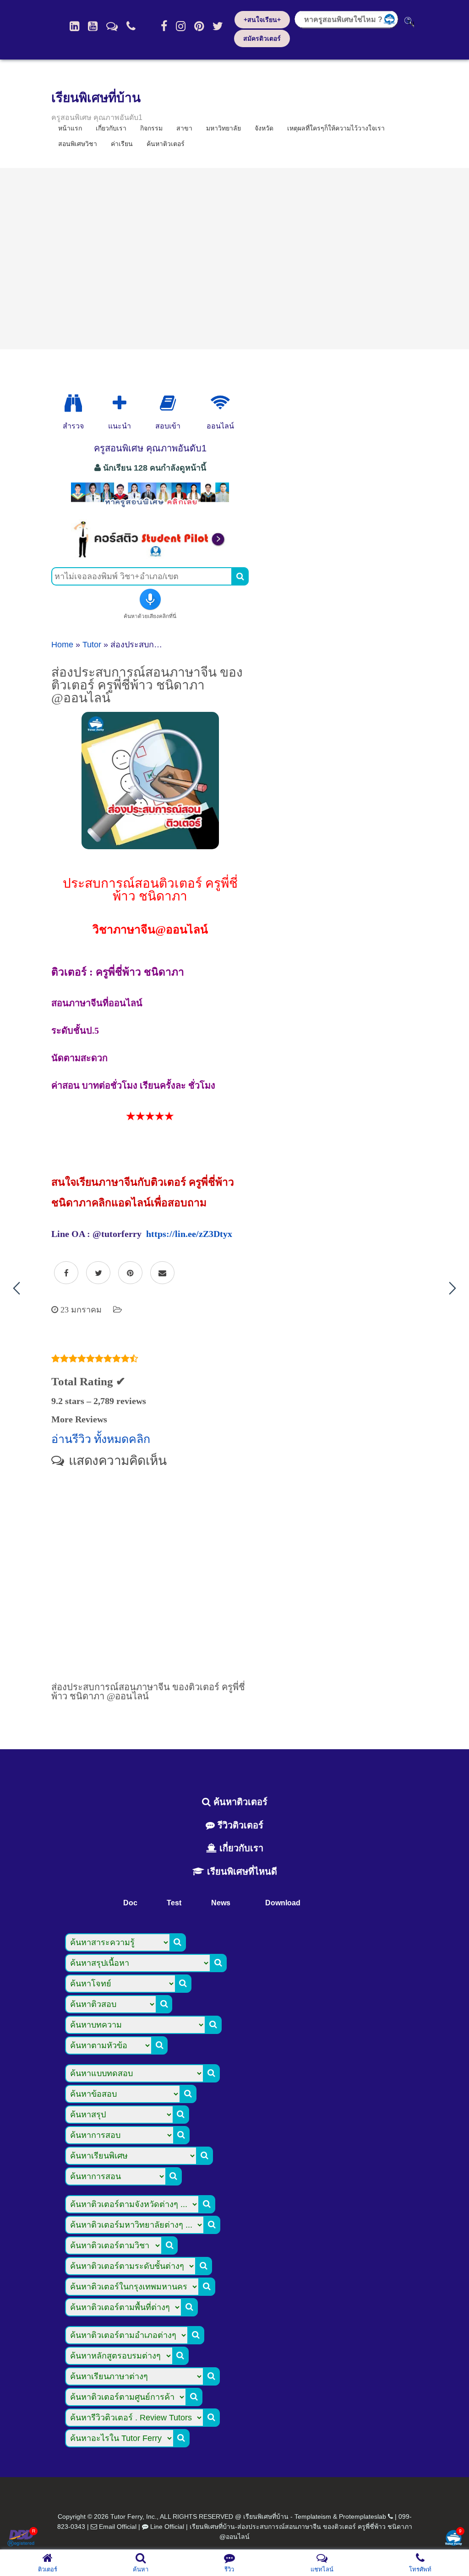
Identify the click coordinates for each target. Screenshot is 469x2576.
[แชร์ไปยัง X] (98, 1273)
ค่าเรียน (122, 144)
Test (174, 1903)
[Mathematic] (120, 403)
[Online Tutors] (220, 403)
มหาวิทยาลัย (224, 128)
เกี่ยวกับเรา (240, 1848)
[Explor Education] (73, 403)
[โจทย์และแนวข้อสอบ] (453, 2539)
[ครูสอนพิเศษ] (150, 507)
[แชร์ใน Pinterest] (130, 1273)
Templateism (313, 2516)
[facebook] (164, 26)
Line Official (167, 2527)
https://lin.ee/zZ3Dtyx (189, 1234)
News (221, 1903)
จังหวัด (264, 128)
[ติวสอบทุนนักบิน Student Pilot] (150, 555)
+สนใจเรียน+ (262, 20)
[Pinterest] (199, 26)
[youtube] (93, 26)
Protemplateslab (363, 2516)
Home (62, 645)
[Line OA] (112, 26)
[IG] (181, 26)
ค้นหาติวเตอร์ (166, 144)
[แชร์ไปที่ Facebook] (66, 1273)
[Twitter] (218, 26)
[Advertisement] (234, 259)
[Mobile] (131, 26)
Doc (130, 1903)
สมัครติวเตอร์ (262, 38)
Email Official (118, 2527)
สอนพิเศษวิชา (78, 144)
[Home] (74, 26)
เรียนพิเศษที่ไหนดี (241, 1871)
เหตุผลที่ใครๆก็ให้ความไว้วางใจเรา (336, 128)
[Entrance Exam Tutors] (168, 403)
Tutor (92, 645)
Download (283, 1903)
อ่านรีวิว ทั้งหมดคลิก (101, 1439)
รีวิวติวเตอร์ (239, 1825)
